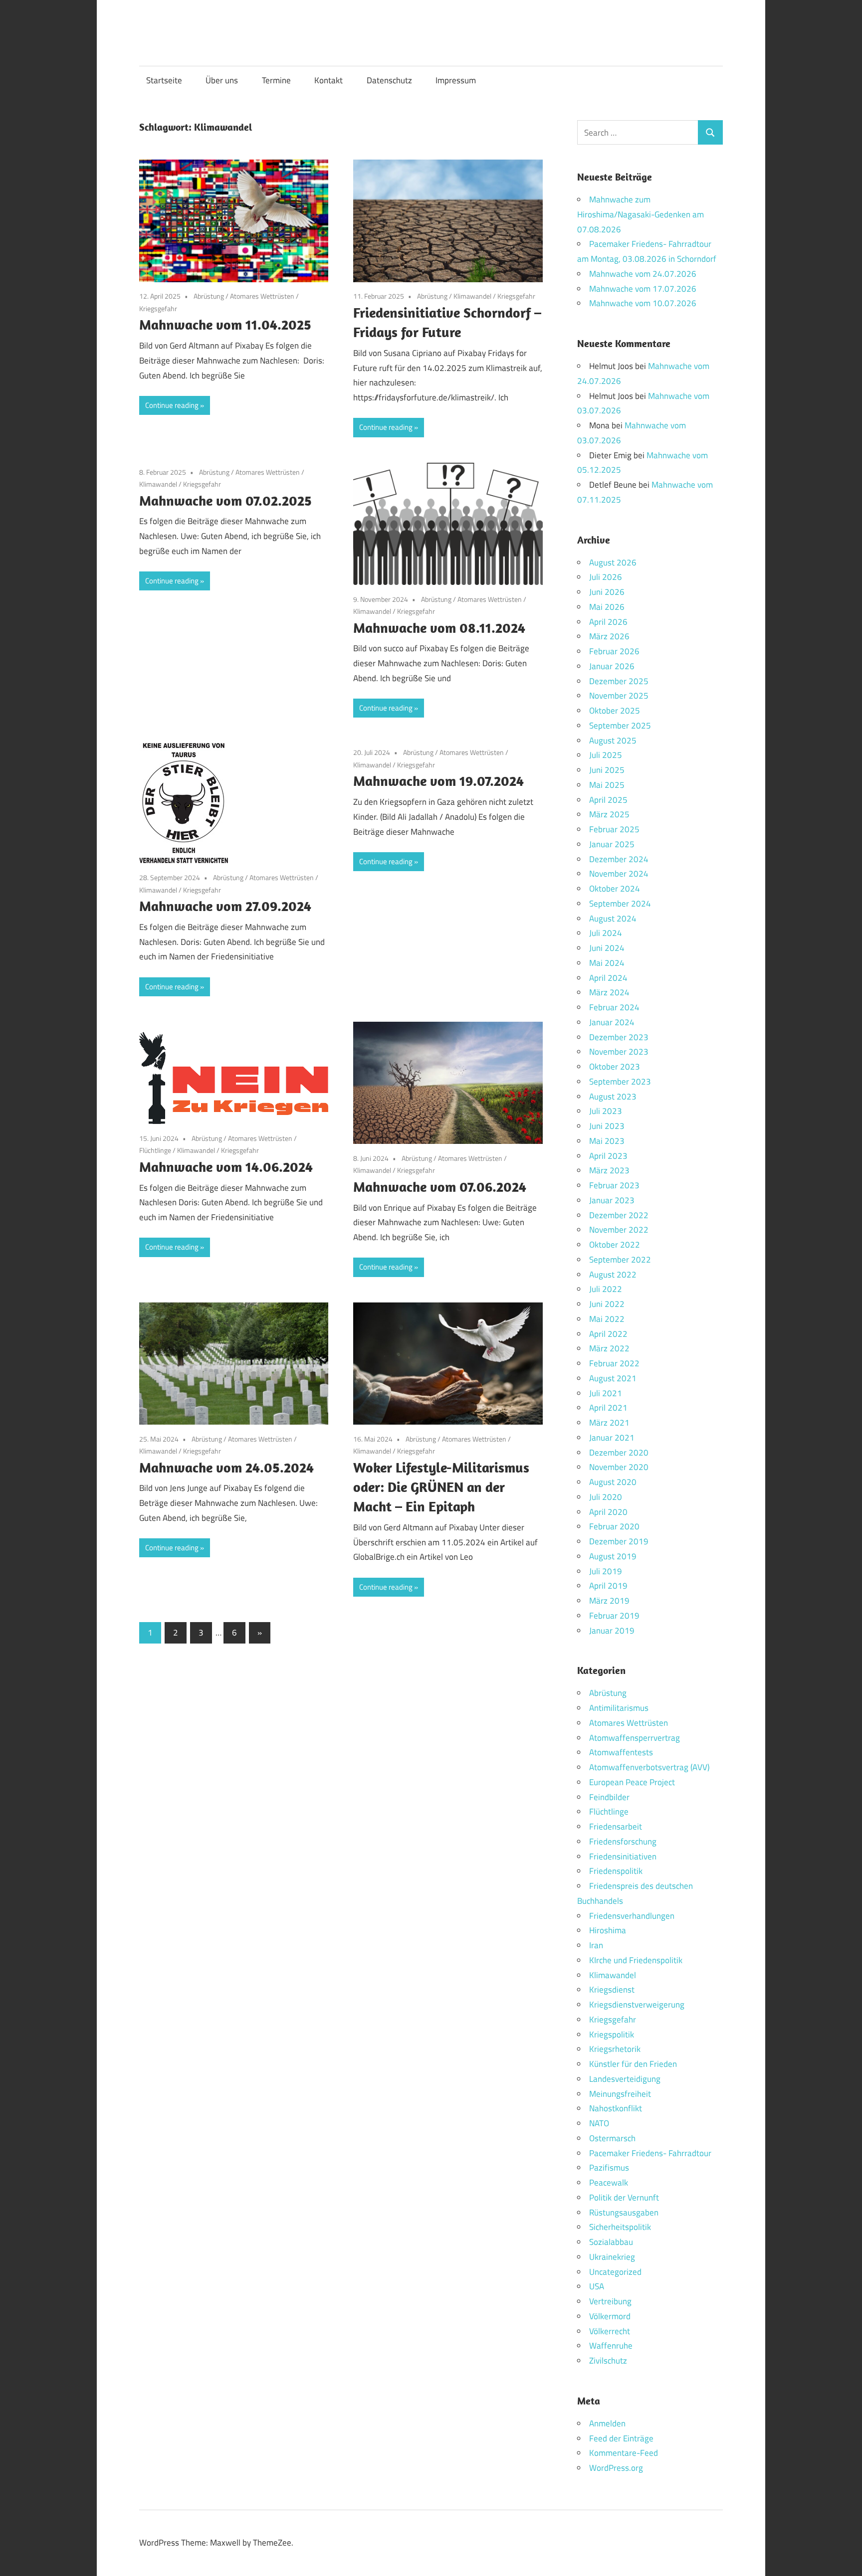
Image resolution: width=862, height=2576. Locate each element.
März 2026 (609, 636)
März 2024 (609, 992)
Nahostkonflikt (616, 2108)
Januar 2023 (612, 1200)
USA (597, 2286)
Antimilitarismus (619, 1708)
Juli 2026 (606, 577)
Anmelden (607, 2423)
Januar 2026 (612, 666)
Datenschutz (389, 80)
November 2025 (619, 696)
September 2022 (620, 1260)
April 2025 (608, 800)
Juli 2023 (606, 1111)
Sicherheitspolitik (620, 2227)
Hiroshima (608, 1930)
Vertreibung (610, 2301)
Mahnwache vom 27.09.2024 (225, 906)
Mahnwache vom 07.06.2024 (440, 1187)
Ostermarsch (612, 2138)
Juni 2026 (607, 592)
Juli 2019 (606, 1571)
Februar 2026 (614, 651)
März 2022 (609, 1348)
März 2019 (609, 1601)
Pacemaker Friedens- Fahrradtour (650, 2153)
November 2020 (619, 1467)
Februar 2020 (614, 1526)
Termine (276, 80)
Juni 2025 (607, 770)
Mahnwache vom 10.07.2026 (643, 303)
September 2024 (620, 904)
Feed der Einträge (621, 2438)
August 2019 (613, 1556)
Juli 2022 (606, 1289)
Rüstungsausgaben (624, 2212)
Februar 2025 (614, 829)
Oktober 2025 (615, 711)
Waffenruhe (611, 2346)
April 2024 (608, 978)
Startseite (164, 80)
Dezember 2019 (619, 1541)
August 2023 (613, 1097)
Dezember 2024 (619, 859)
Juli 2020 (606, 1497)
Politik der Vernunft (624, 2198)
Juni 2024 (607, 948)
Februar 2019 (614, 1616)
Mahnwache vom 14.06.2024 (226, 1167)
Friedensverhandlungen (632, 1916)
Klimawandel (472, 296)
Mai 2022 (607, 1319)
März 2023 (609, 1170)
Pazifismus (609, 2168)
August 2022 (613, 1275)
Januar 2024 (612, 1022)
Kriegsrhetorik (615, 2049)
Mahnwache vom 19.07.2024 (438, 781)
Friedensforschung (623, 1841)
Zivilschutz (608, 2361)
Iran (596, 1945)
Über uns (222, 80)
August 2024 (613, 919)
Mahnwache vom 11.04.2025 (225, 324)
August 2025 (613, 740)
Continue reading (172, 405)
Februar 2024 (614, 1007)
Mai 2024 (607, 963)
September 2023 (620, 1082)
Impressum (456, 80)
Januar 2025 (612, 844)
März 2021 (609, 1423)
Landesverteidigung (625, 2079)
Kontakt (328, 80)
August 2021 (613, 1378)
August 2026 (613, 562)
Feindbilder (609, 1797)
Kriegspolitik (612, 2034)
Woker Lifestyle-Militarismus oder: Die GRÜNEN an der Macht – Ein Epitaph (441, 1487)
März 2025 (609, 814)
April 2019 (608, 1586)
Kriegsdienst (612, 1990)
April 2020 (608, 1512)
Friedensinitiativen (623, 1856)
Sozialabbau (611, 2242)
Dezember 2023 (619, 1037)
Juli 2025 (606, 755)
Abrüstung (209, 296)
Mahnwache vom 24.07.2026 (643, 274)
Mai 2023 (607, 1141)
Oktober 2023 (615, 1067)
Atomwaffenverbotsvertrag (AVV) (649, 1767)
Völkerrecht (610, 2331)
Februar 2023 (614, 1185)
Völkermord (610, 2316)
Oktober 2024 (615, 889)
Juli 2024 (606, 933)
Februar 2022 (614, 1363)
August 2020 (613, 1482)
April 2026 (608, 622)
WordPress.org (616, 2468)
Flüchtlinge (155, 1150)
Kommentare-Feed (624, 2453)
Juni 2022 (607, 1304)
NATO (599, 2123)
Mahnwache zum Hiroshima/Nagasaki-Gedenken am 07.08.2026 (641, 214)
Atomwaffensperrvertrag (635, 1738)
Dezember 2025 (619, 681)
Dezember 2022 (619, 1215)
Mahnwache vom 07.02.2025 (225, 500)
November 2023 (619, 1052)
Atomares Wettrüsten (262, 296)
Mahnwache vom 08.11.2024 (439, 628)
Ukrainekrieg (612, 2257)
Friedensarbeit (616, 1827)
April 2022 (608, 1334)
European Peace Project (632, 1782)
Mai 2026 (607, 607)
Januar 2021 (612, 1438)
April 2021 (608, 1408)
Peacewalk (609, 2183)
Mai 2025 (607, 785)
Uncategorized (615, 2272)
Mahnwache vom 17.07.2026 (643, 289)
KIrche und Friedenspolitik (636, 1960)
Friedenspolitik (616, 1871)
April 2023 (608, 1156)
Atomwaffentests (621, 1752)
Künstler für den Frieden (633, 2064)
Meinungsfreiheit (620, 2094)
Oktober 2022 (615, 1245)
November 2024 (619, 874)
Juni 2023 (607, 1126)
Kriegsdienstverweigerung (637, 2005)
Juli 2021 (606, 1393)
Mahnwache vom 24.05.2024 (226, 1467)
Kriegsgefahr (158, 308)
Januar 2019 (612, 1631)
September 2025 (620, 726)
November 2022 (619, 1230)
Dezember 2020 (619, 1453)
